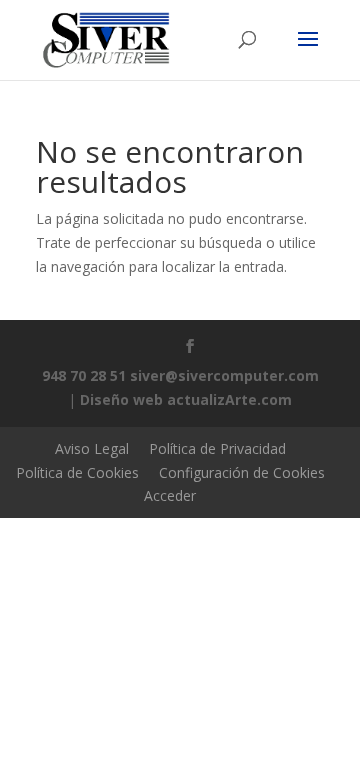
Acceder (170, 495)
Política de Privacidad (217, 448)
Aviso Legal (92, 448)
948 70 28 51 (84, 375)
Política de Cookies (77, 472)
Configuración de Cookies (242, 472)
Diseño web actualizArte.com (186, 399)
